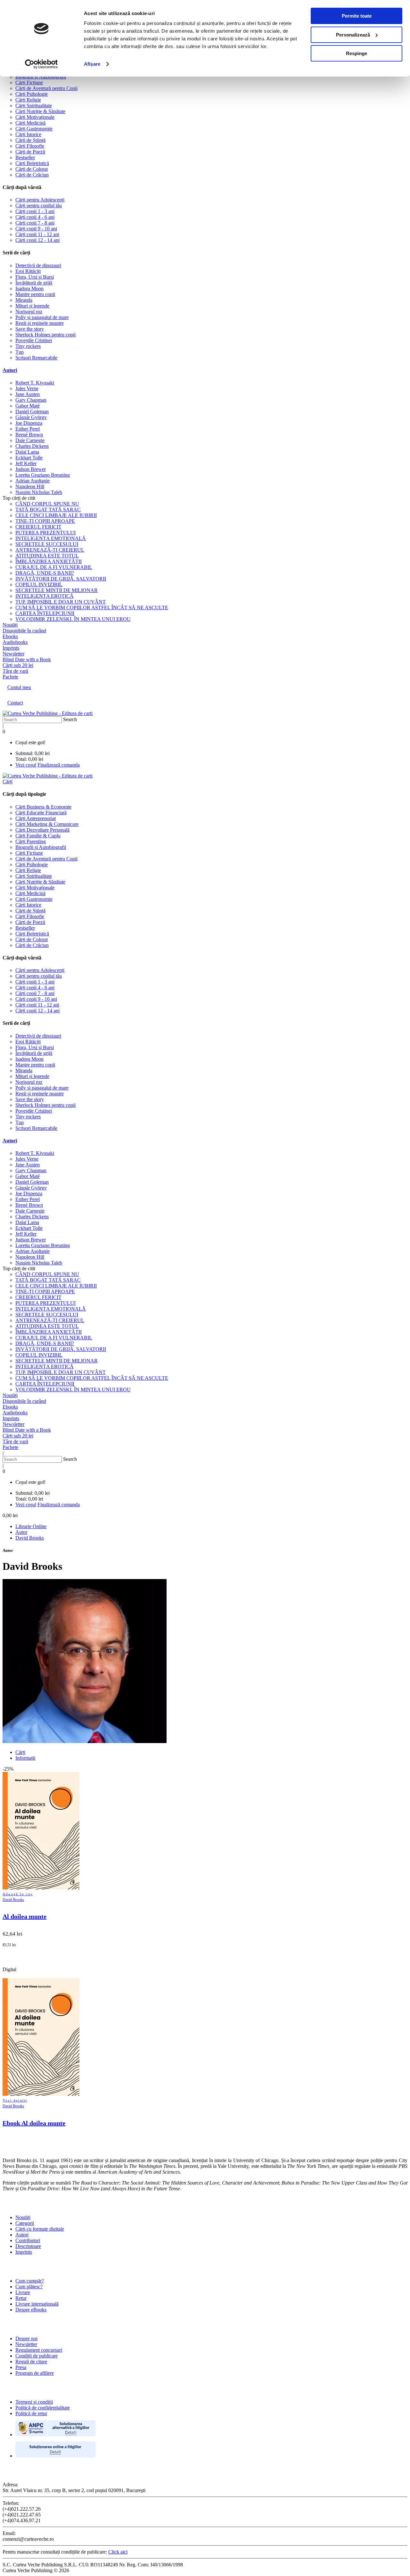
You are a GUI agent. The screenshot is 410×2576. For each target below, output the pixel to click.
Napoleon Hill (30, 486)
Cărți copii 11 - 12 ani (37, 234)
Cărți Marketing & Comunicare (47, 824)
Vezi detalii (15, 2100)
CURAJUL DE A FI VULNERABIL (54, 567)
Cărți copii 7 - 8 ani (35, 223)
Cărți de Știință (30, 140)
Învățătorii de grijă (34, 283)
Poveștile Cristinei (34, 340)
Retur (21, 2298)
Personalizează (353, 35)
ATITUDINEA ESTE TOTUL (47, 556)
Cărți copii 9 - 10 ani (36, 229)
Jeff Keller (26, 463)
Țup (20, 352)
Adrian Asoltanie (33, 481)
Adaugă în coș (18, 1894)
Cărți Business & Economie (43, 807)
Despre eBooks (31, 2310)
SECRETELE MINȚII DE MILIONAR (57, 590)
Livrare (23, 2292)
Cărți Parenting (31, 841)
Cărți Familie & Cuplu (38, 836)
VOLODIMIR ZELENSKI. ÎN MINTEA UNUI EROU (73, 619)
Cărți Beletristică (32, 163)
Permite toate (357, 16)
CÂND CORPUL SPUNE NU (47, 504)
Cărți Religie (28, 100)
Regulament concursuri (39, 2350)
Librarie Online (31, 1526)
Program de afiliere (35, 2373)
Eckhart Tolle (29, 458)
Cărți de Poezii (30, 152)
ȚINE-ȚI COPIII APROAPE (45, 521)
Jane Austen (28, 394)
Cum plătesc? (29, 2287)
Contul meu (19, 687)
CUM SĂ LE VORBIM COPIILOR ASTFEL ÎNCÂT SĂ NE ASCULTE (92, 608)
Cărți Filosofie (30, 146)
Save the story (30, 329)
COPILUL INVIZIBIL (39, 584)
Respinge (357, 53)
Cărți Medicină (30, 123)
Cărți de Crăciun (32, 175)
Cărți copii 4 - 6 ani (35, 217)
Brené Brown (29, 435)
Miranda (24, 300)
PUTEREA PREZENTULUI (45, 533)
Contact (15, 703)
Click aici (118, 2552)
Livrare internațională (37, 2304)
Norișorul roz (29, 312)
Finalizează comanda (59, 765)
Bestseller (25, 157)
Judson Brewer (31, 469)
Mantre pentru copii (35, 294)
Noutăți (23, 2217)
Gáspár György (31, 417)
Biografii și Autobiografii (41, 77)
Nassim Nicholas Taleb (39, 492)
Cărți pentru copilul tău (39, 206)
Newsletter (26, 2344)
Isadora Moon (29, 288)
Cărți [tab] (20, 1752)
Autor (21, 1532)
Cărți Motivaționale (35, 117)
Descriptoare (28, 2246)
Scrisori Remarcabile (36, 358)
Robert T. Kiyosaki (35, 383)
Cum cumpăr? (30, 2281)
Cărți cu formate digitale (40, 2229)
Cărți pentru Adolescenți (40, 200)
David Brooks (30, 1538)
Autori (10, 370)
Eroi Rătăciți (28, 271)
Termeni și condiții (34, 2402)
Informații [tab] (25, 1758)
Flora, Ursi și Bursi (35, 277)
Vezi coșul (26, 765)
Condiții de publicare (37, 2356)
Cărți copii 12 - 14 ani (37, 240)
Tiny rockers (28, 346)
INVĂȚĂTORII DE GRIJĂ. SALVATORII (61, 579)
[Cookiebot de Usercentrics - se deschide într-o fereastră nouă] (41, 64)
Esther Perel (28, 429)
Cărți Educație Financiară (41, 813)
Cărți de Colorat (32, 169)
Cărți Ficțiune (29, 82)
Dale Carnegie (30, 440)
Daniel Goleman (32, 412)
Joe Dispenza (29, 423)
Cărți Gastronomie (34, 129)
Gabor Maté (28, 406)
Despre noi (26, 2338)
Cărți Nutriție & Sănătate (40, 111)
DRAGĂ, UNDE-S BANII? (45, 573)
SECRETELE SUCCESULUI (47, 544)
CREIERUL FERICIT (38, 527)
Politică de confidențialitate (43, 2408)
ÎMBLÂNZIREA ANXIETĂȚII (49, 561)
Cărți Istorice (28, 134)
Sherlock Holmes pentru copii (45, 335)
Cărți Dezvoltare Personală (42, 830)
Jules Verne (27, 388)
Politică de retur (31, 2413)
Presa (21, 2367)
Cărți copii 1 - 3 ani (35, 211)
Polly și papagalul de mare (42, 317)
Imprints (24, 2252)
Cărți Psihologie (32, 94)
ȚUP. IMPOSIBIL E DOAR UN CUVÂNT (61, 602)
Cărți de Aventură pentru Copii (46, 88)
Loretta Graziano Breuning (43, 475)
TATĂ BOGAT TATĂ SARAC (48, 510)
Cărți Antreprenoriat (36, 818)
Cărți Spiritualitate (34, 106)
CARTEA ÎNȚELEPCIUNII (45, 613)
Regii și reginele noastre (40, 323)
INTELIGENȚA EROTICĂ (45, 596)
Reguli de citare (31, 2362)
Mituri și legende (32, 306)
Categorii (25, 2223)
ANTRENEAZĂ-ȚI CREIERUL (50, 550)
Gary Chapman (31, 400)
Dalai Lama (27, 452)
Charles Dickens (32, 446)
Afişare (92, 64)
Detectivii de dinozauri (38, 265)
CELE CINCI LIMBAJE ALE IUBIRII (56, 515)
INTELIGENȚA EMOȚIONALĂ (51, 538)
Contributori (28, 2240)
